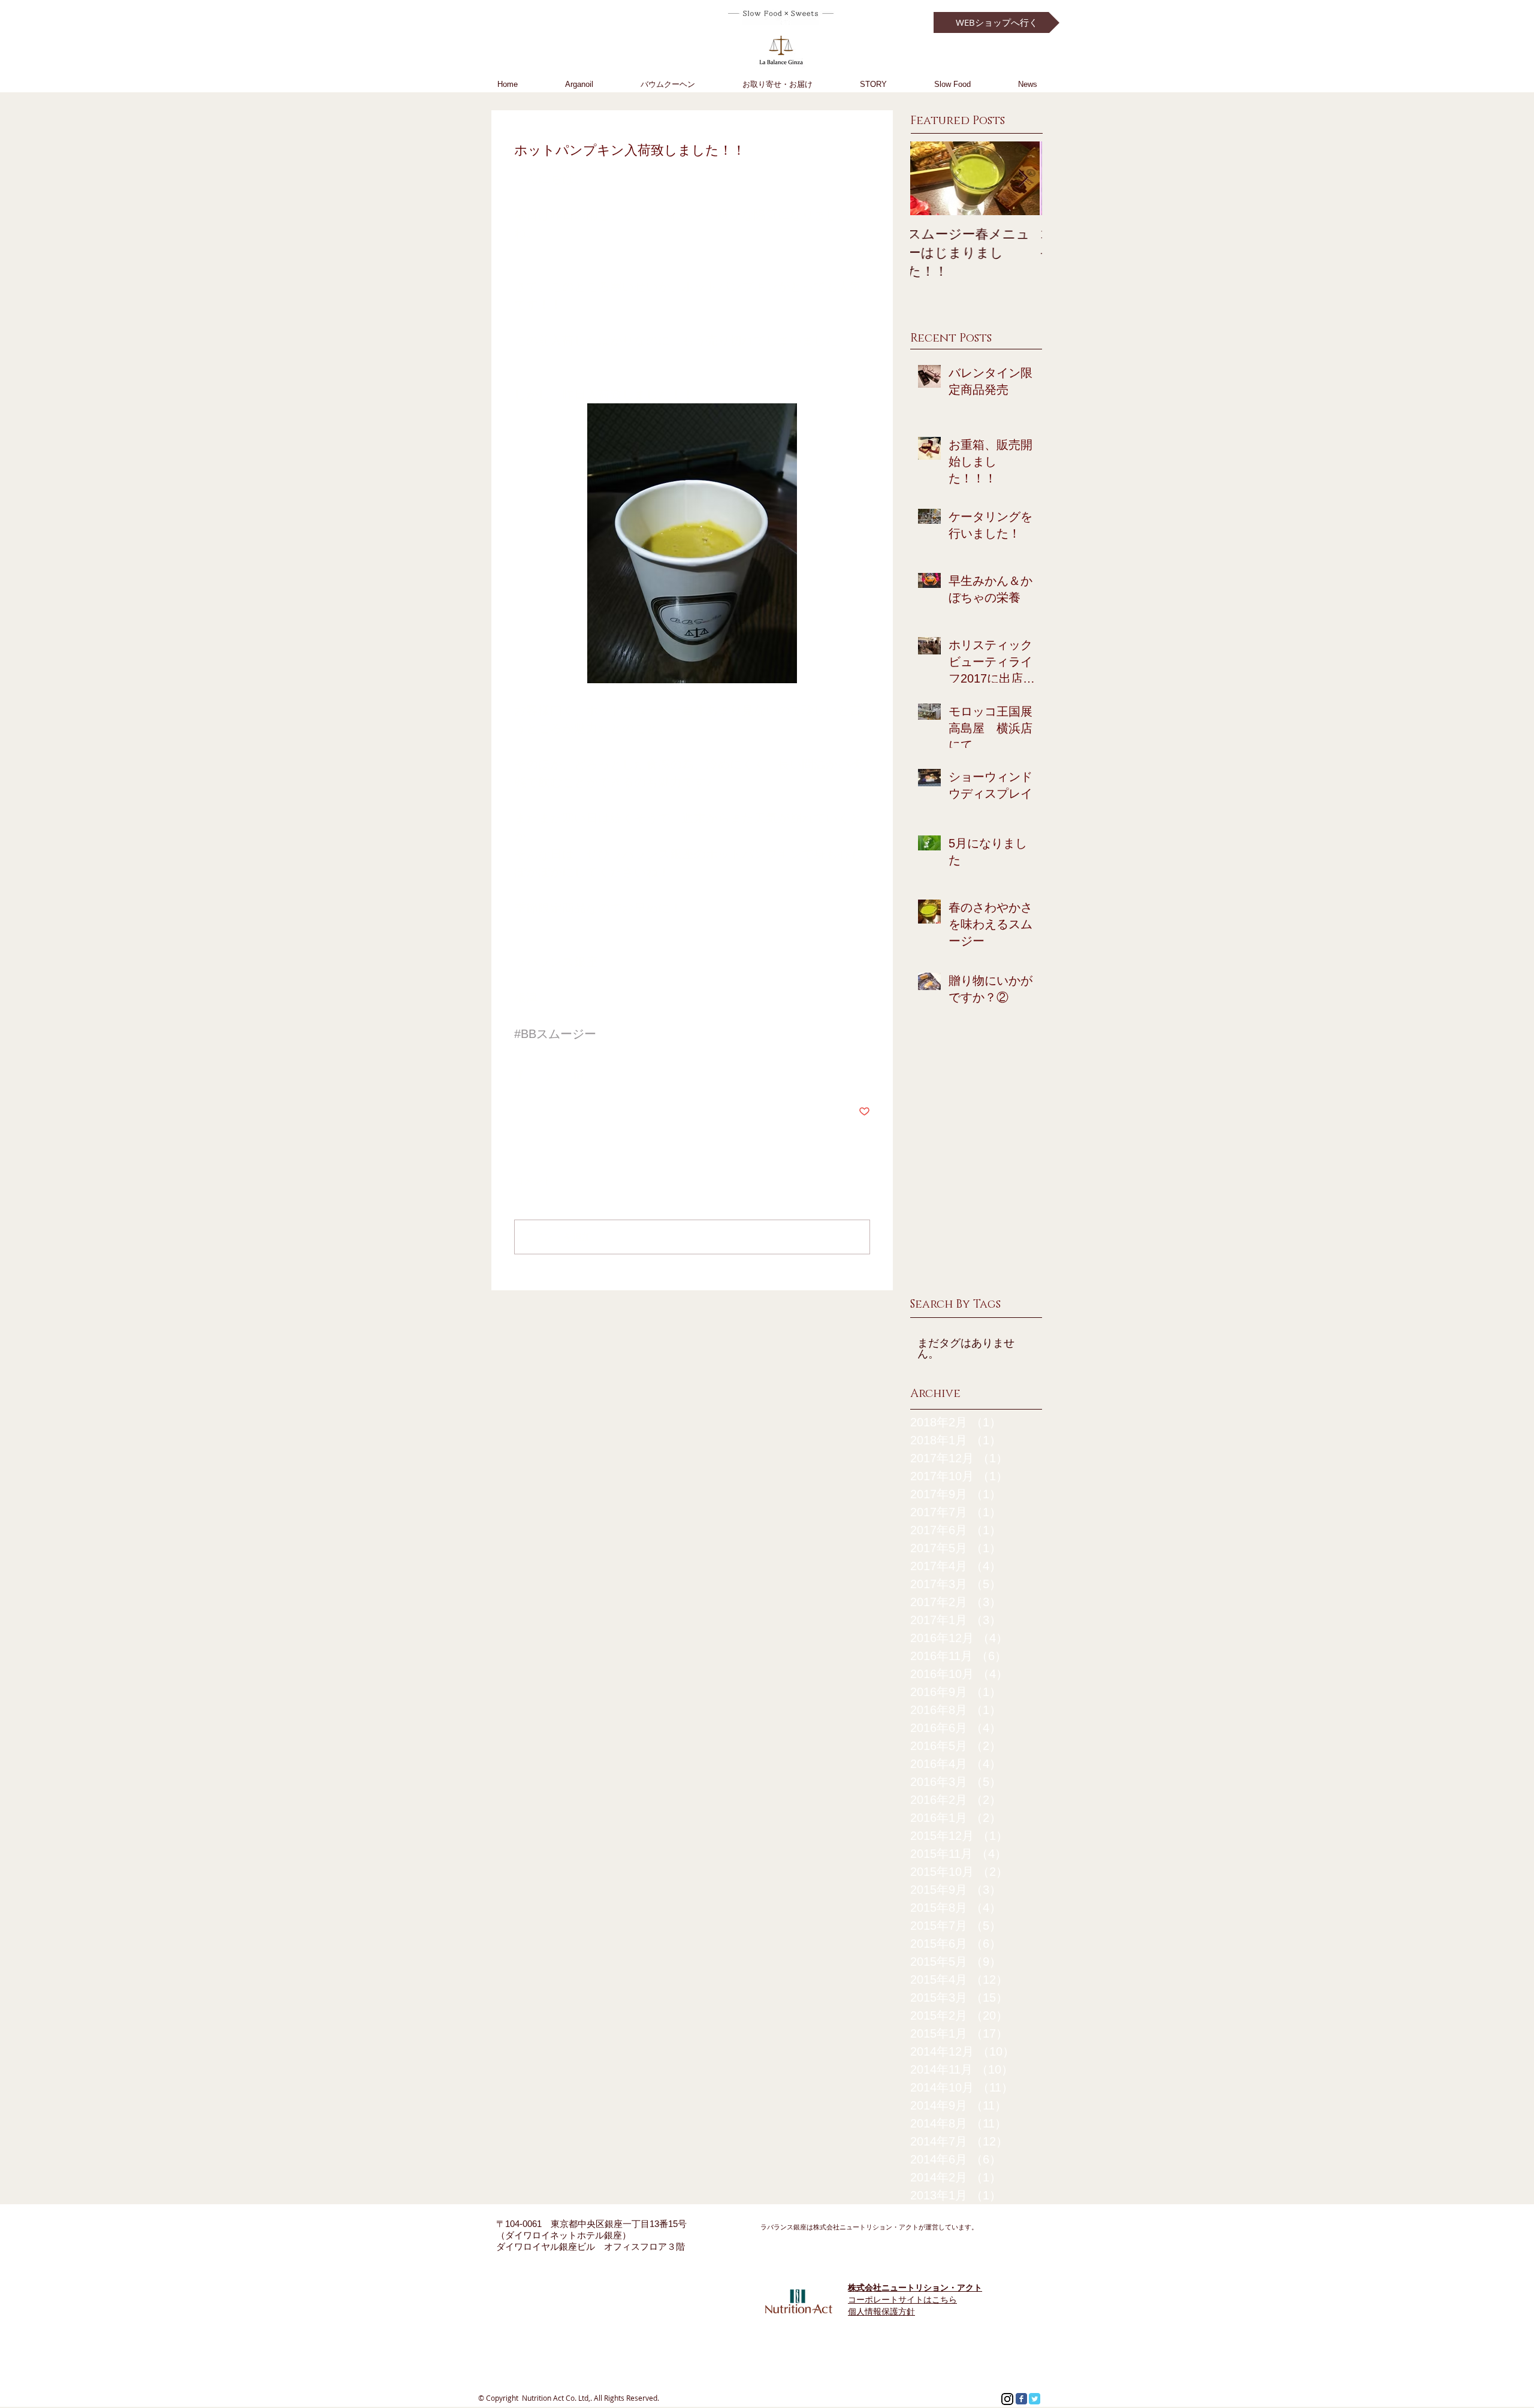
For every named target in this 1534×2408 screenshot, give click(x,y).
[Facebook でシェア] (520, 1075)
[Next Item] (1023, 178)
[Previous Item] (929, 178)
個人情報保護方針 (881, 2312)
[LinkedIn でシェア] (579, 1075)
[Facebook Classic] (1021, 2399)
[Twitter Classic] (1035, 2399)
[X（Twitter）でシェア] (549, 1075)
